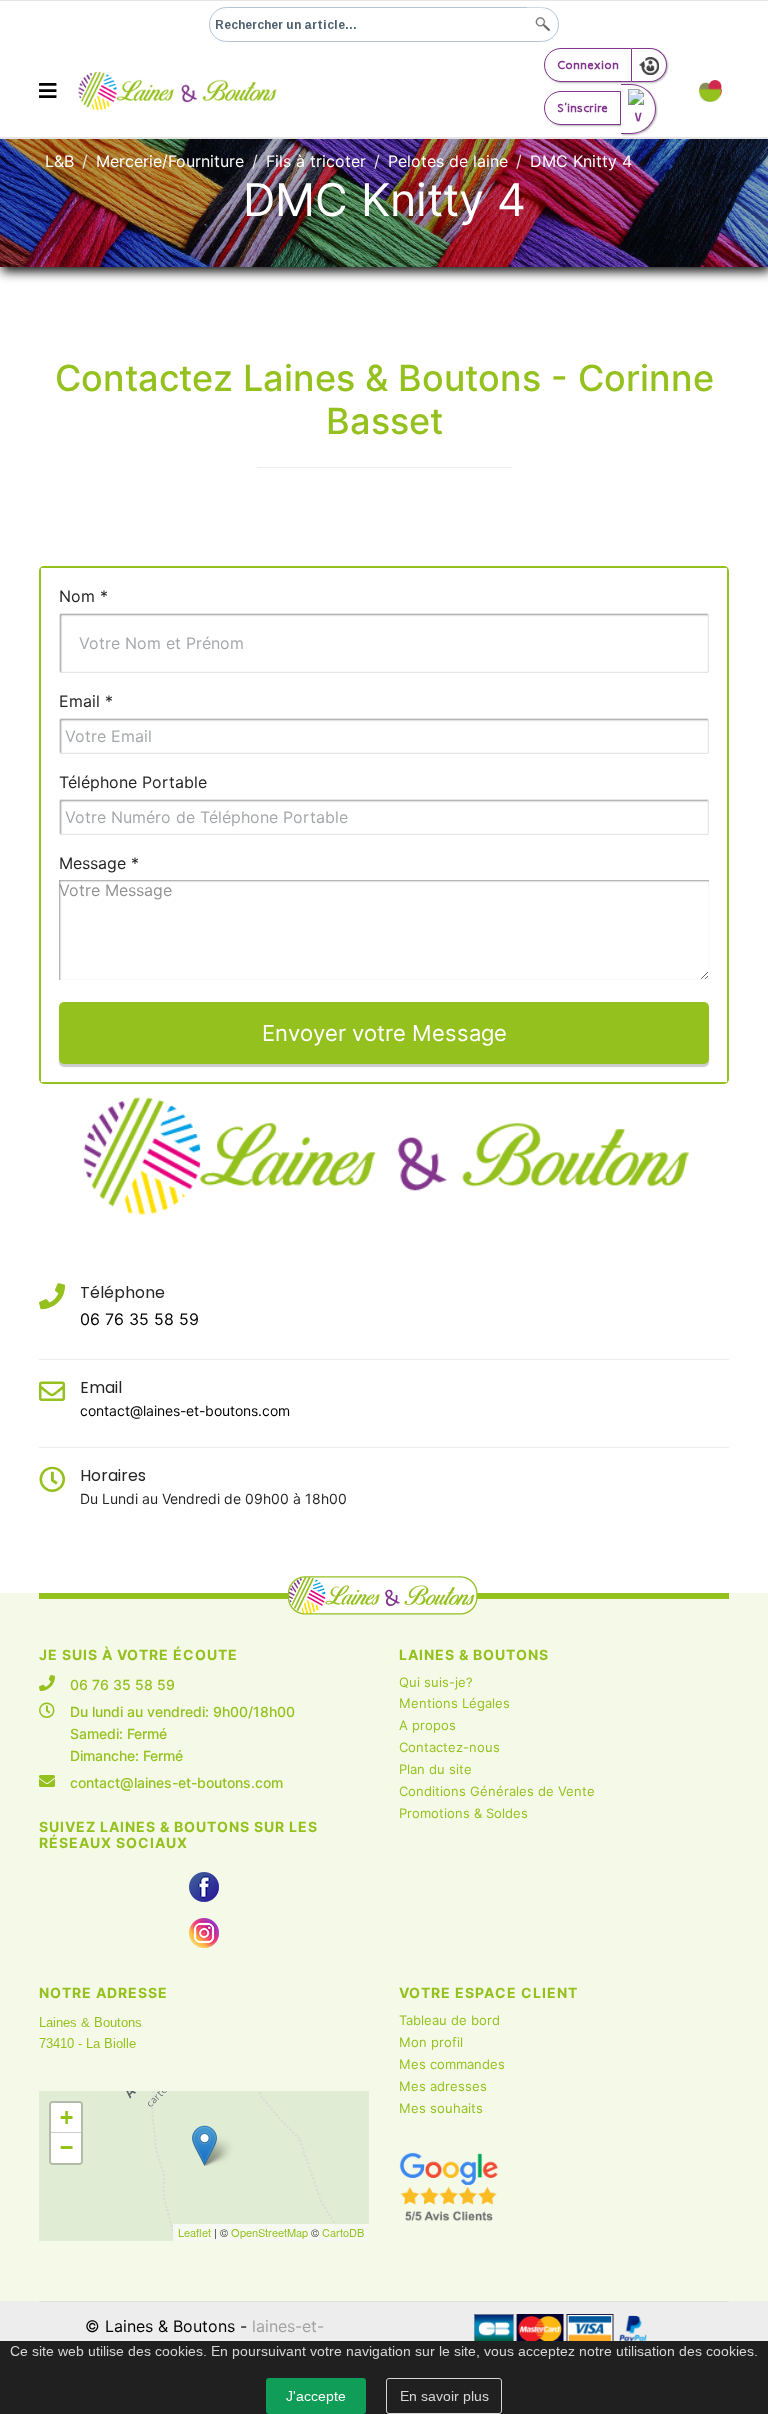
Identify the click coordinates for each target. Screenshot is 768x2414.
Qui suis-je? (436, 1682)
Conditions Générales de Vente (497, 1791)
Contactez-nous (449, 1747)
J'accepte (316, 2396)
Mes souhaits (441, 2108)
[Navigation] (48, 91)
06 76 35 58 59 (139, 1319)
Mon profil (431, 2042)
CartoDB (343, 2232)
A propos (427, 1725)
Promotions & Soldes (463, 1813)
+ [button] (66, 2117)
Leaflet (194, 2232)
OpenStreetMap (269, 2232)
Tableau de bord (449, 2020)
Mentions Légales (454, 1703)
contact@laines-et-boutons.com (185, 1410)
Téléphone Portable (133, 782)
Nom (83, 596)
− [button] (66, 2147)
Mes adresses (443, 2086)
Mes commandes (452, 2064)
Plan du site (435, 1769)
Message (99, 863)
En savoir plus (444, 2396)
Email (86, 701)
